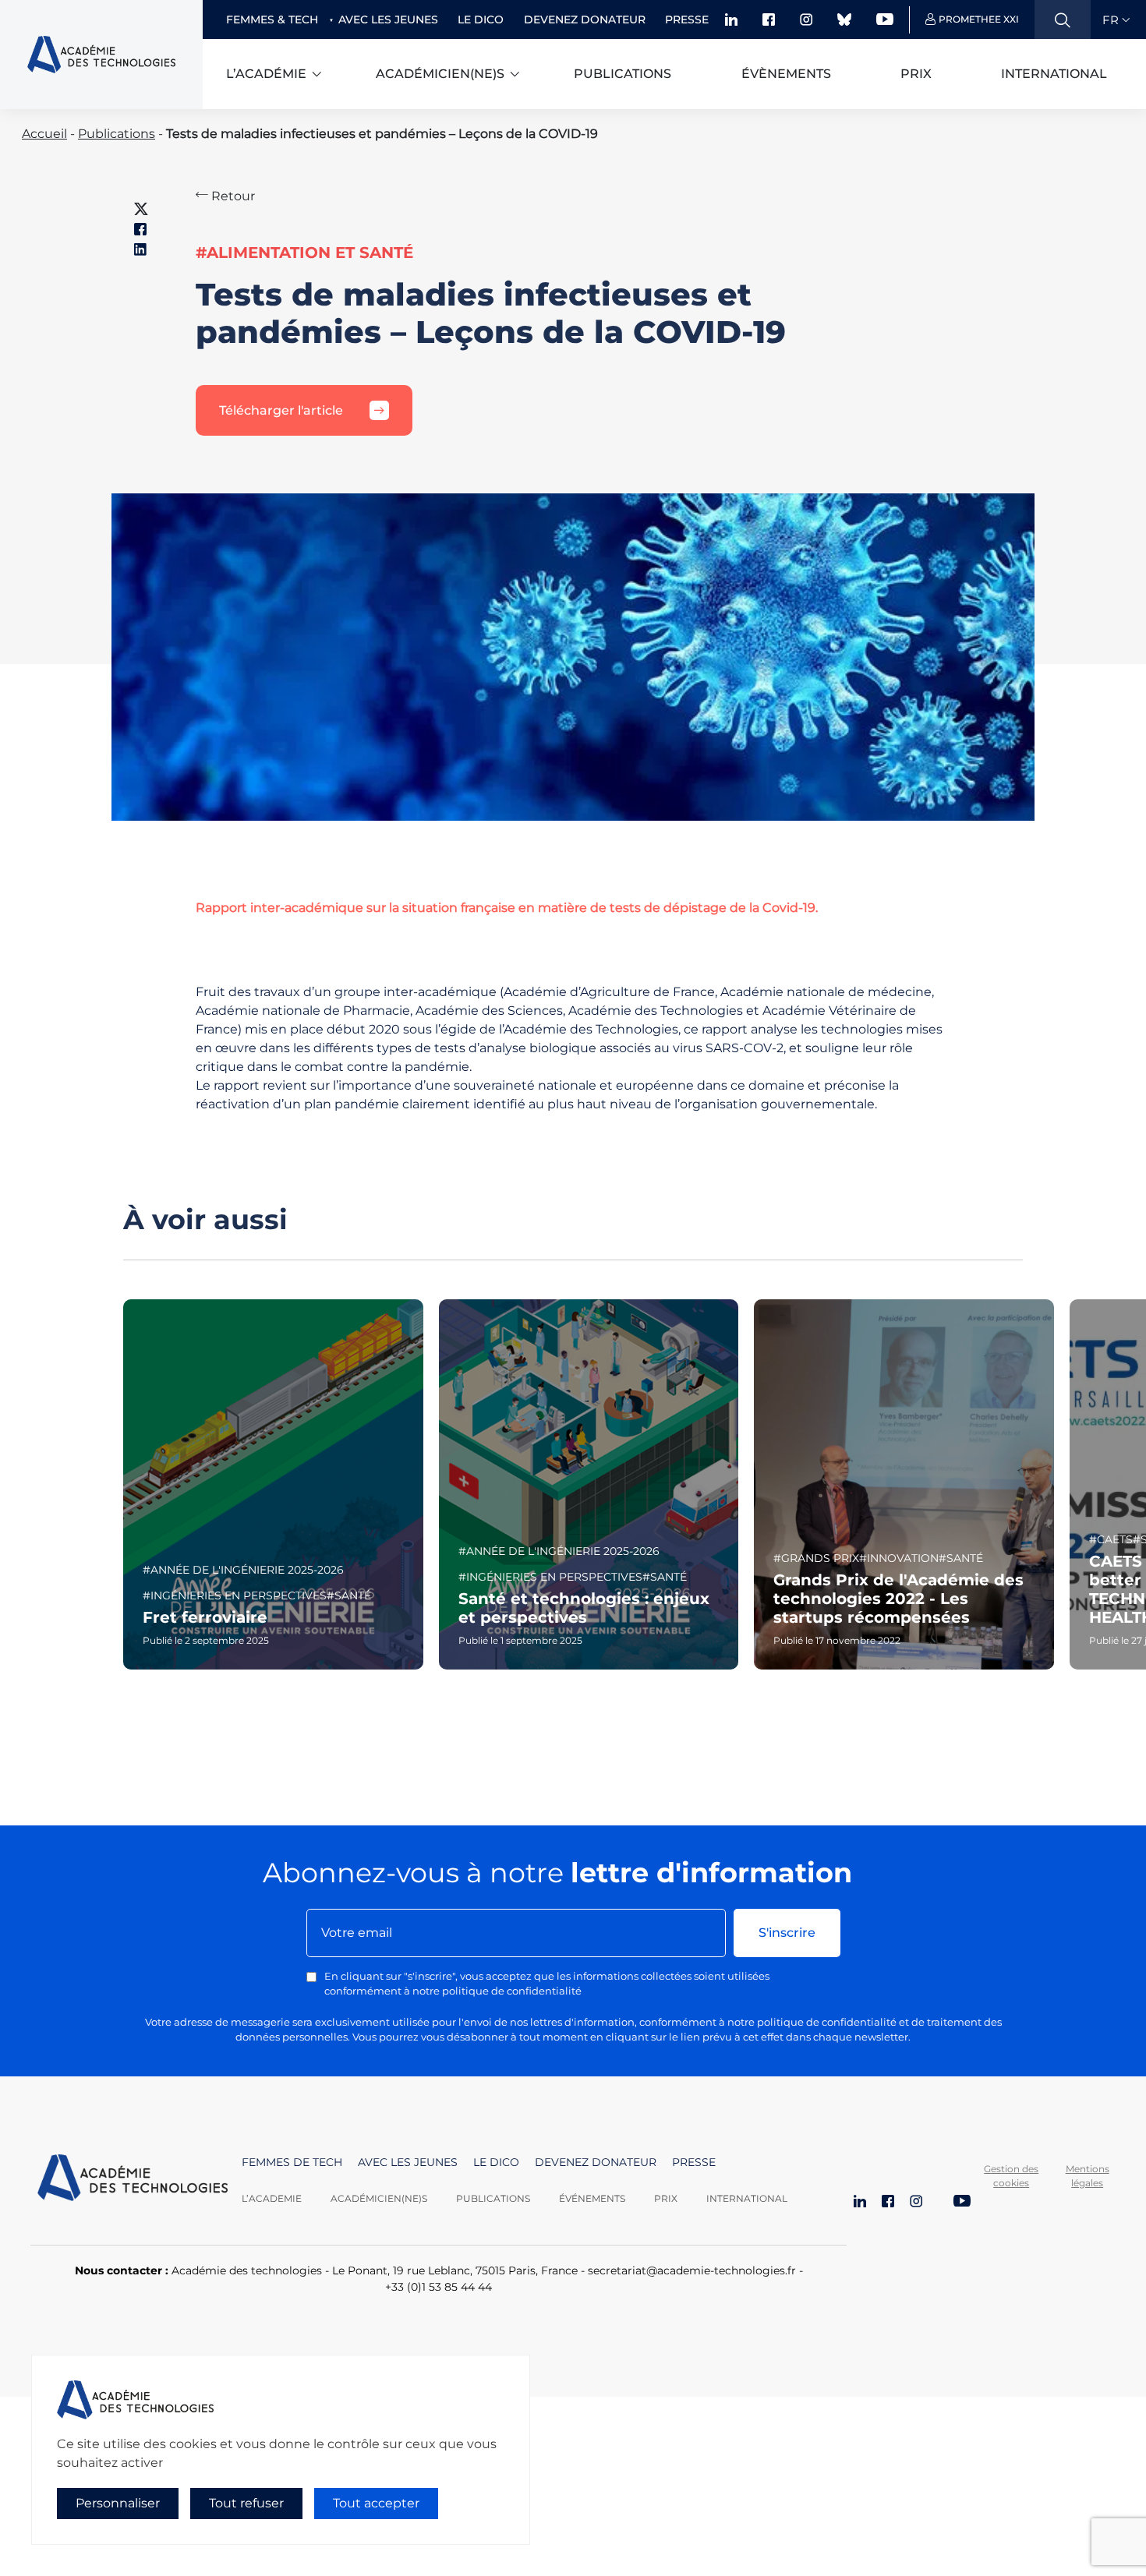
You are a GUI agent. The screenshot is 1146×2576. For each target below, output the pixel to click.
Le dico (481, 19)
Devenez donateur (585, 19)
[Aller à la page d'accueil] (133, 2180)
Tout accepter (376, 2503)
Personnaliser (118, 2503)
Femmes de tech (292, 2162)
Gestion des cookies (1011, 2176)
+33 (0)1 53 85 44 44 (439, 2287)
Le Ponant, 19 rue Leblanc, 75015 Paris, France (455, 2270)
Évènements (786, 74)
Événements (592, 2198)
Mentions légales (1088, 2176)
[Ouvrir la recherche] (1063, 19)
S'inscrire (787, 1933)
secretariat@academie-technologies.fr (692, 2270)
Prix (916, 74)
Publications (623, 74)
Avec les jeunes (388, 19)
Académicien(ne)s (440, 74)
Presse (687, 19)
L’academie (272, 2198)
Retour (232, 196)
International (1054, 74)
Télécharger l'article (281, 410)
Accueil (44, 134)
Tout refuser (246, 2503)
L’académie (266, 74)
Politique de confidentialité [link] (100, 2534)
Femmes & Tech (272, 19)
